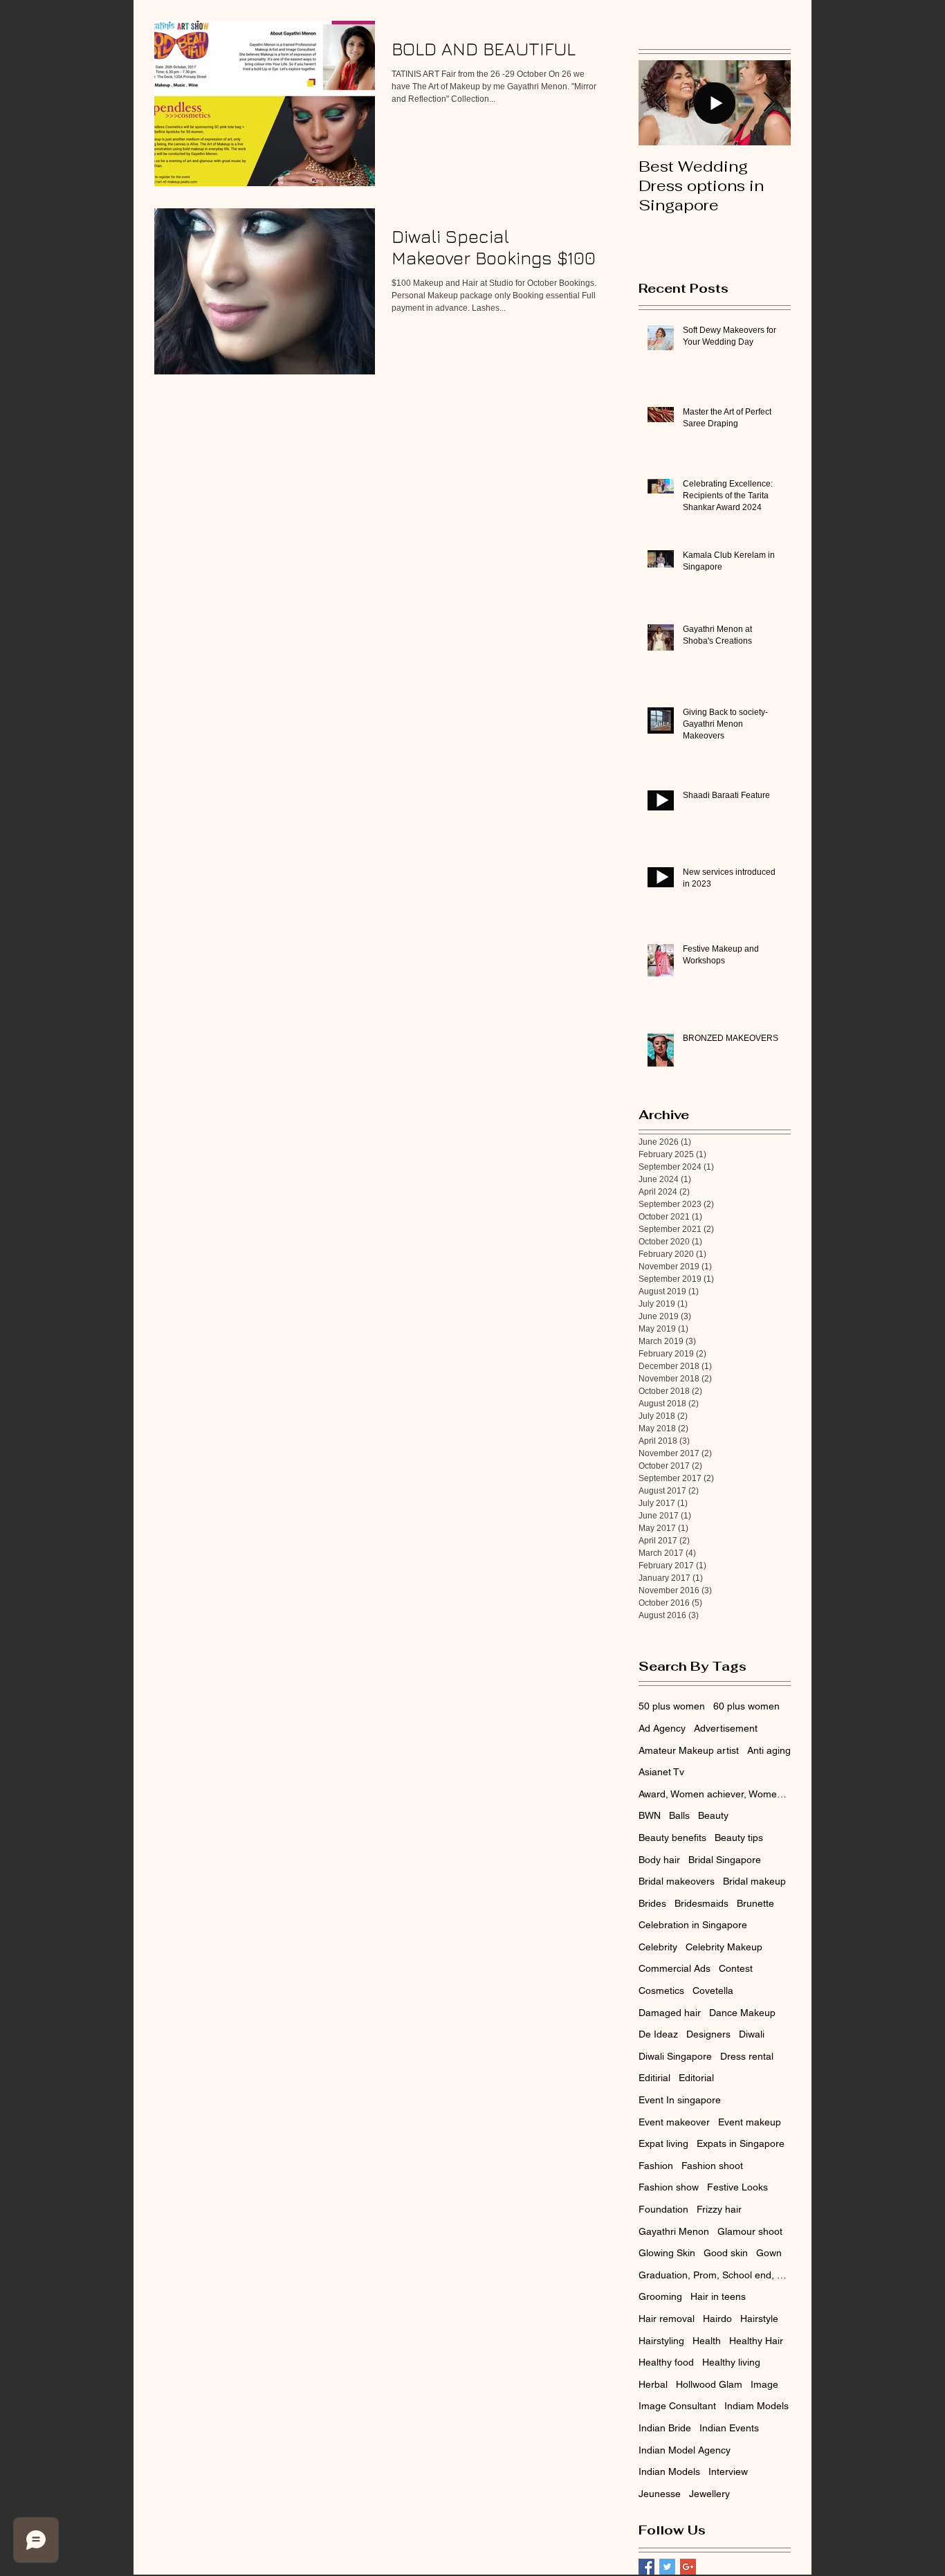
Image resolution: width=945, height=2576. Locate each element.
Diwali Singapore (675, 2056)
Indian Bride (665, 2428)
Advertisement (726, 1728)
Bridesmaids (701, 1903)
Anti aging (769, 1750)
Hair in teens (718, 2296)
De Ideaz (658, 2034)
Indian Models (669, 2471)
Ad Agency (662, 1728)
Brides (652, 1903)
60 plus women (746, 1706)
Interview (728, 2471)
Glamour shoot (750, 2231)
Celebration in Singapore (693, 1925)
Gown (769, 2253)
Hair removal (667, 2319)
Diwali (752, 2034)
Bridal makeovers (677, 1881)
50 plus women (672, 1706)
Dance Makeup (742, 2013)
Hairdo (717, 2319)
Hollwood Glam (709, 2384)
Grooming (660, 2296)
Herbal (653, 2384)
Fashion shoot (712, 2166)
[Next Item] (769, 103)
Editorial (696, 2078)
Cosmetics (661, 1990)
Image (764, 2384)
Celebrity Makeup (724, 1947)
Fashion (656, 2166)
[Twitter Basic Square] (667, 2567)
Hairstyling (661, 2341)
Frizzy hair (719, 2209)
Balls (679, 1815)
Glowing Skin (667, 2253)
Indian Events (729, 2428)
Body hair (659, 1860)
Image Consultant (677, 2406)
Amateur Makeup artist (689, 1750)
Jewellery (709, 2494)
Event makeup (750, 2122)
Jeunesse (660, 2494)
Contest (736, 1968)
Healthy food (666, 2362)
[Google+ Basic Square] (688, 2567)
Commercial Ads (675, 1968)
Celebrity (658, 1947)
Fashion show (669, 2187)
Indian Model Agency (685, 2450)
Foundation (663, 2209)
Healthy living (731, 2362)
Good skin (726, 2253)
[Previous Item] (661, 103)
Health (707, 2341)
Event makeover (674, 2122)
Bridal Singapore (725, 1860)
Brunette (755, 1903)
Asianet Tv (661, 1772)
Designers (708, 2034)
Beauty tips (739, 1838)
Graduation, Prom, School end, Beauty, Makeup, (715, 2275)
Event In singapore (680, 2100)
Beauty (713, 1815)
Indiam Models (756, 2406)
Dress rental (747, 2056)
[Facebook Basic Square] (646, 2567)
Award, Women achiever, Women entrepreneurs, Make (715, 1794)
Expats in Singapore (741, 2143)
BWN (650, 1815)
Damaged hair (670, 2013)
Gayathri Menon (674, 2231)
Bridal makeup (754, 1881)
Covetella (713, 1990)
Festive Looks (737, 2187)
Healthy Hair (756, 2341)
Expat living (663, 2143)
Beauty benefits (672, 1838)
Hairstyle (759, 2319)
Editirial (654, 2078)
